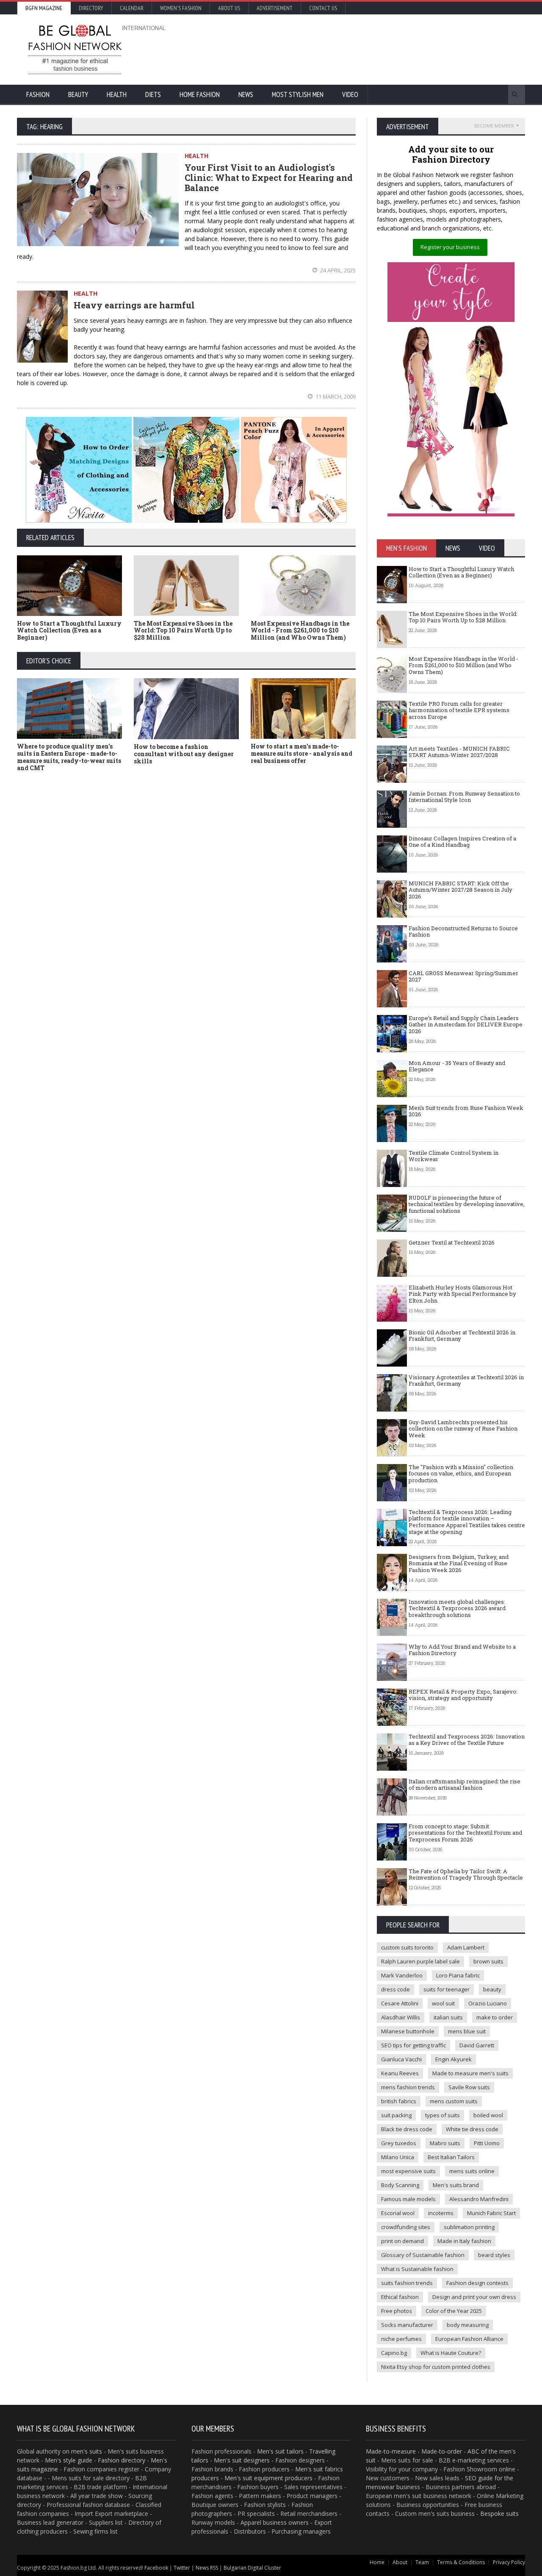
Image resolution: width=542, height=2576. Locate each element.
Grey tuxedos (399, 2143)
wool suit (443, 2003)
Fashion (38, 94)
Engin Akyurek (454, 2059)
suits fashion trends (407, 2283)
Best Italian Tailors (451, 2157)
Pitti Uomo (487, 2143)
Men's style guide (69, 2460)
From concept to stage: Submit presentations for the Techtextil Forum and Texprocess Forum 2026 (465, 1833)
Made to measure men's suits (470, 2073)
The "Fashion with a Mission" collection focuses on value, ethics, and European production (461, 1474)
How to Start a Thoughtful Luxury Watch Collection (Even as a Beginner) (69, 631)
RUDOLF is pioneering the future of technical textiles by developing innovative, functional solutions (467, 1204)
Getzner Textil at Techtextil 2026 (452, 1242)
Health (117, 94)
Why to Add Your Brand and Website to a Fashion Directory (462, 1650)
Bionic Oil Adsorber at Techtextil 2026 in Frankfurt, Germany (462, 1336)
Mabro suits (445, 2143)
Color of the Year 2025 (454, 2311)
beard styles (494, 2255)
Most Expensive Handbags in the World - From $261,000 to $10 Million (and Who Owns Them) (300, 631)
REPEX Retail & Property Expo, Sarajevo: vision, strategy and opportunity (463, 1695)
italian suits (448, 2017)
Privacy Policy (509, 2562)
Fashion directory (122, 2460)
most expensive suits (408, 2171)
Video (350, 94)
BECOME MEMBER (494, 126)
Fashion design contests (477, 2283)
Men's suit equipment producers (268, 2478)
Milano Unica (398, 2157)
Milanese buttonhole (408, 2031)
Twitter (182, 2568)
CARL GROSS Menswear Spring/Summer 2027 (463, 976)
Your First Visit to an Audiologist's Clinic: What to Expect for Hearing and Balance (269, 177)
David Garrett (477, 2045)
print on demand (402, 2241)
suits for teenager (447, 1989)
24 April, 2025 (337, 270)
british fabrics (399, 2101)
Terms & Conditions (461, 2562)
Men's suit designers (242, 2460)
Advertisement (275, 8)
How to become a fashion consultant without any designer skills (184, 754)
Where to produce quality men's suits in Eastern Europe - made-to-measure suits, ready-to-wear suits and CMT (69, 757)
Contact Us (323, 8)
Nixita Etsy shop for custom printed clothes (436, 2367)
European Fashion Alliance (469, 2339)
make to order (495, 2017)
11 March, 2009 (335, 397)
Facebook (156, 2568)
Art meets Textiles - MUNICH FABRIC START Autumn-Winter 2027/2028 (459, 752)
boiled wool (488, 2115)
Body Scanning (400, 2185)
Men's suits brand (456, 2185)
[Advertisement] (362, 49)
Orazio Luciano (488, 2003)
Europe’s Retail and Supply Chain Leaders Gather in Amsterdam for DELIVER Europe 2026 (466, 1025)
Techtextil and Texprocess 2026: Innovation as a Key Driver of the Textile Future (467, 1740)
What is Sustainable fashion (417, 2269)
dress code (395, 1989)
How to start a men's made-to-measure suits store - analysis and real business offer (301, 753)
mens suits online (472, 2171)
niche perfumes (401, 2339)
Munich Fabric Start (491, 2213)
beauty (492, 1989)
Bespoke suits (499, 2514)
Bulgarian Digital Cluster (252, 2568)
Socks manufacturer (407, 2325)
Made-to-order (442, 2451)
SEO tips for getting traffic (413, 2045)
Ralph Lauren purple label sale (420, 1961)
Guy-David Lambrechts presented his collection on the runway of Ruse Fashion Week (463, 1429)
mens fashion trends (408, 2087)
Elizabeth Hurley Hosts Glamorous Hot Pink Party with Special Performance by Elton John (462, 1294)
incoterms (441, 2213)
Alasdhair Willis (401, 2017)
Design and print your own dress (474, 2297)
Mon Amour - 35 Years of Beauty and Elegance (457, 1066)
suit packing (396, 2115)
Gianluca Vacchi (401, 2059)
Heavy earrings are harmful (134, 305)
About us (229, 8)
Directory (91, 8)
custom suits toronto (407, 1947)
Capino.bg (394, 2353)
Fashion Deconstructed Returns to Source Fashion (463, 932)
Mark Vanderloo (402, 1975)
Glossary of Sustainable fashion (423, 2255)
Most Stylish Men (298, 94)
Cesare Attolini (400, 2003)
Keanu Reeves (400, 2073)
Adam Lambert (466, 1947)
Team (422, 2562)
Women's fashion (181, 8)
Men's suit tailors (280, 2451)
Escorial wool (398, 2213)
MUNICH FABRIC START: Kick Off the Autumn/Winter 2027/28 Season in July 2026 (460, 890)
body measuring (468, 2325)
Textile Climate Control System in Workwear (454, 1156)
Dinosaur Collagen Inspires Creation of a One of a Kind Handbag (462, 842)
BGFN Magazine (44, 8)
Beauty (78, 94)
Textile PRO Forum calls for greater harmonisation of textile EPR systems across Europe (459, 710)
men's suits (87, 2451)
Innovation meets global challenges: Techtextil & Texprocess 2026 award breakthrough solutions (457, 1608)
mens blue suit (467, 2031)
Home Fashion (200, 94)
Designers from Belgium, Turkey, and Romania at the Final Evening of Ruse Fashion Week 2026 (459, 1563)
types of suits (442, 2115)
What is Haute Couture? (451, 2353)
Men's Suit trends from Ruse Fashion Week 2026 (466, 1111)
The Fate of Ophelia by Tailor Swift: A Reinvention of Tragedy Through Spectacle (466, 1874)
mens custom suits (454, 2101)
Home (377, 2562)
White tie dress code (472, 2129)
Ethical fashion (400, 2297)
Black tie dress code (407, 2129)
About (400, 2562)
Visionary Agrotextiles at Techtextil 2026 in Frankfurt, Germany (466, 1381)
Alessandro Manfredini (479, 2199)
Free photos (397, 2311)
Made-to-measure (391, 2451)
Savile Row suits (469, 2087)
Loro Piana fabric (458, 1975)
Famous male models (408, 2199)
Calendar (132, 8)
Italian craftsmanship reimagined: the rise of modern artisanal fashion (465, 1785)
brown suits (488, 1961)
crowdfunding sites (406, 2227)
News (246, 94)
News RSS (207, 2568)
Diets (153, 94)
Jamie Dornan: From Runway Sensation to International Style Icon (464, 797)
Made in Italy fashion (464, 2241)
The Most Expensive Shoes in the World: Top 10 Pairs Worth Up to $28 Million (183, 631)
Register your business (450, 247)
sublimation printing (469, 2227)
